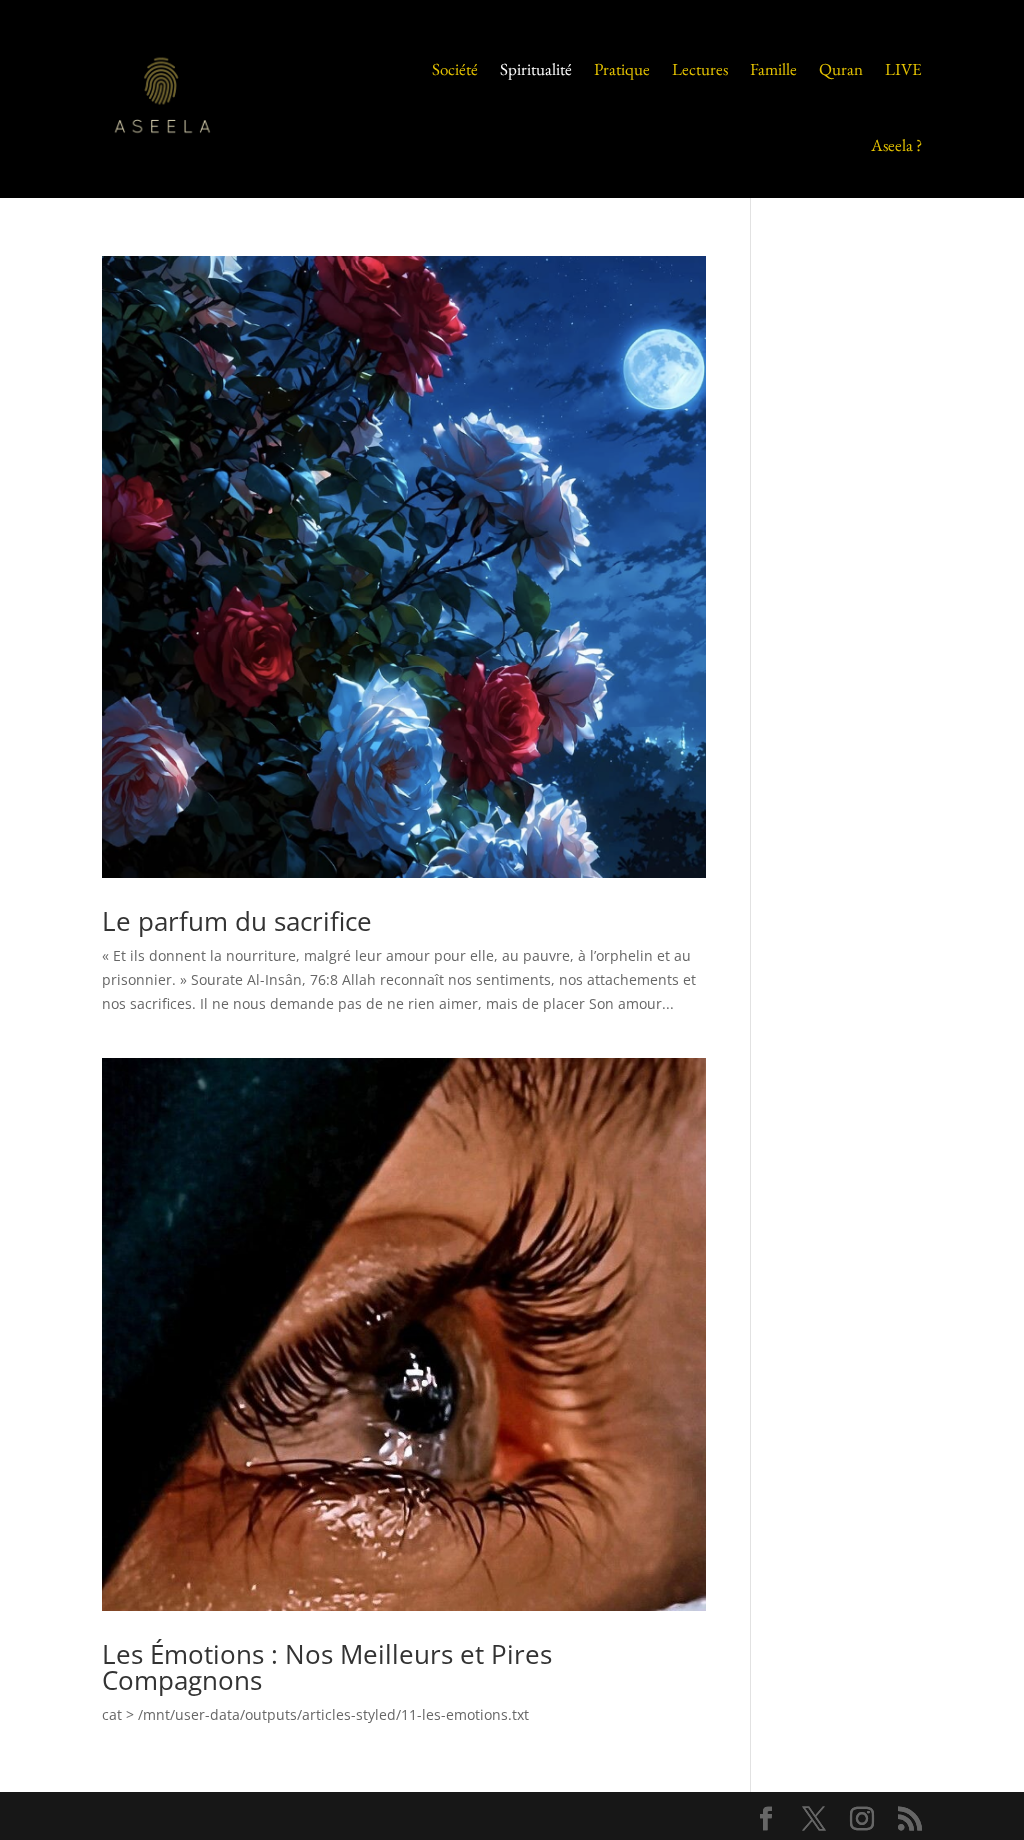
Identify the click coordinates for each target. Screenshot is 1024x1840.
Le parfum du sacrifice (237, 921)
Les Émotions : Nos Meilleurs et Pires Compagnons (327, 1667)
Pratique (622, 69)
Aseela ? (896, 145)
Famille (773, 69)
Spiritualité (536, 69)
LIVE (903, 69)
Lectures (700, 69)
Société (455, 69)
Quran (841, 69)
